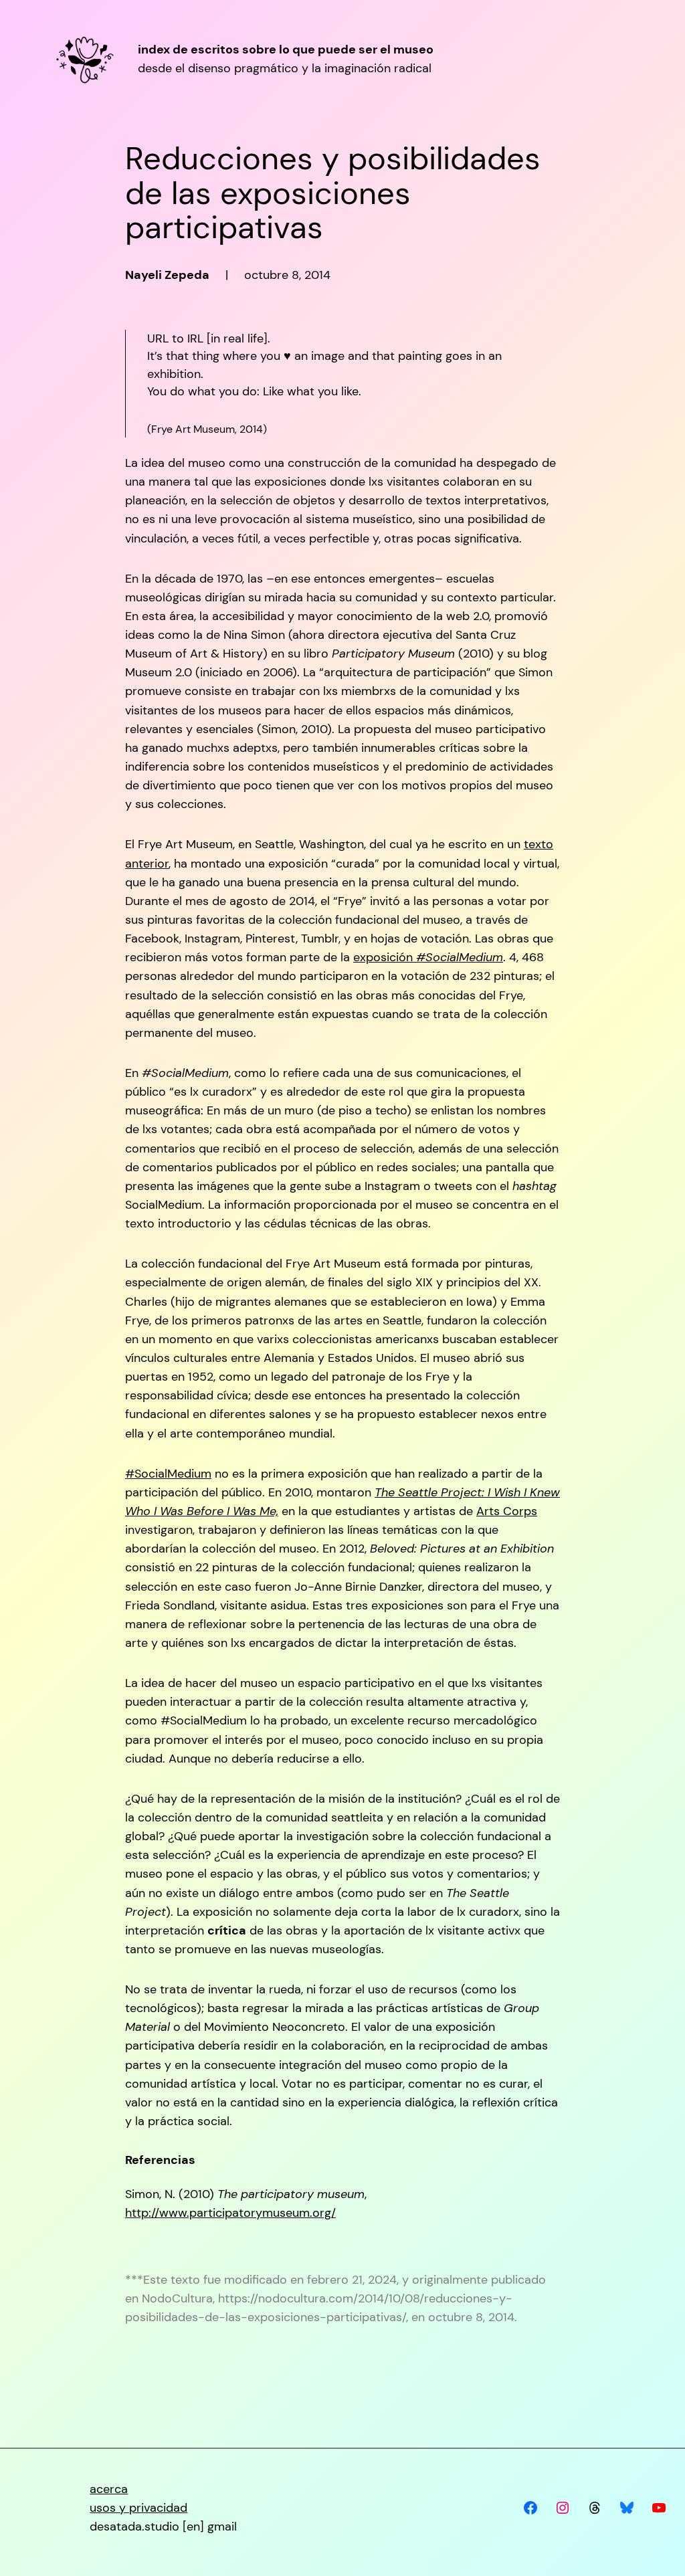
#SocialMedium (168, 1474)
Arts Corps (507, 1511)
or (163, 864)
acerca (109, 2489)
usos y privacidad (138, 2508)
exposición (428, 957)
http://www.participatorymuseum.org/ (230, 2213)
